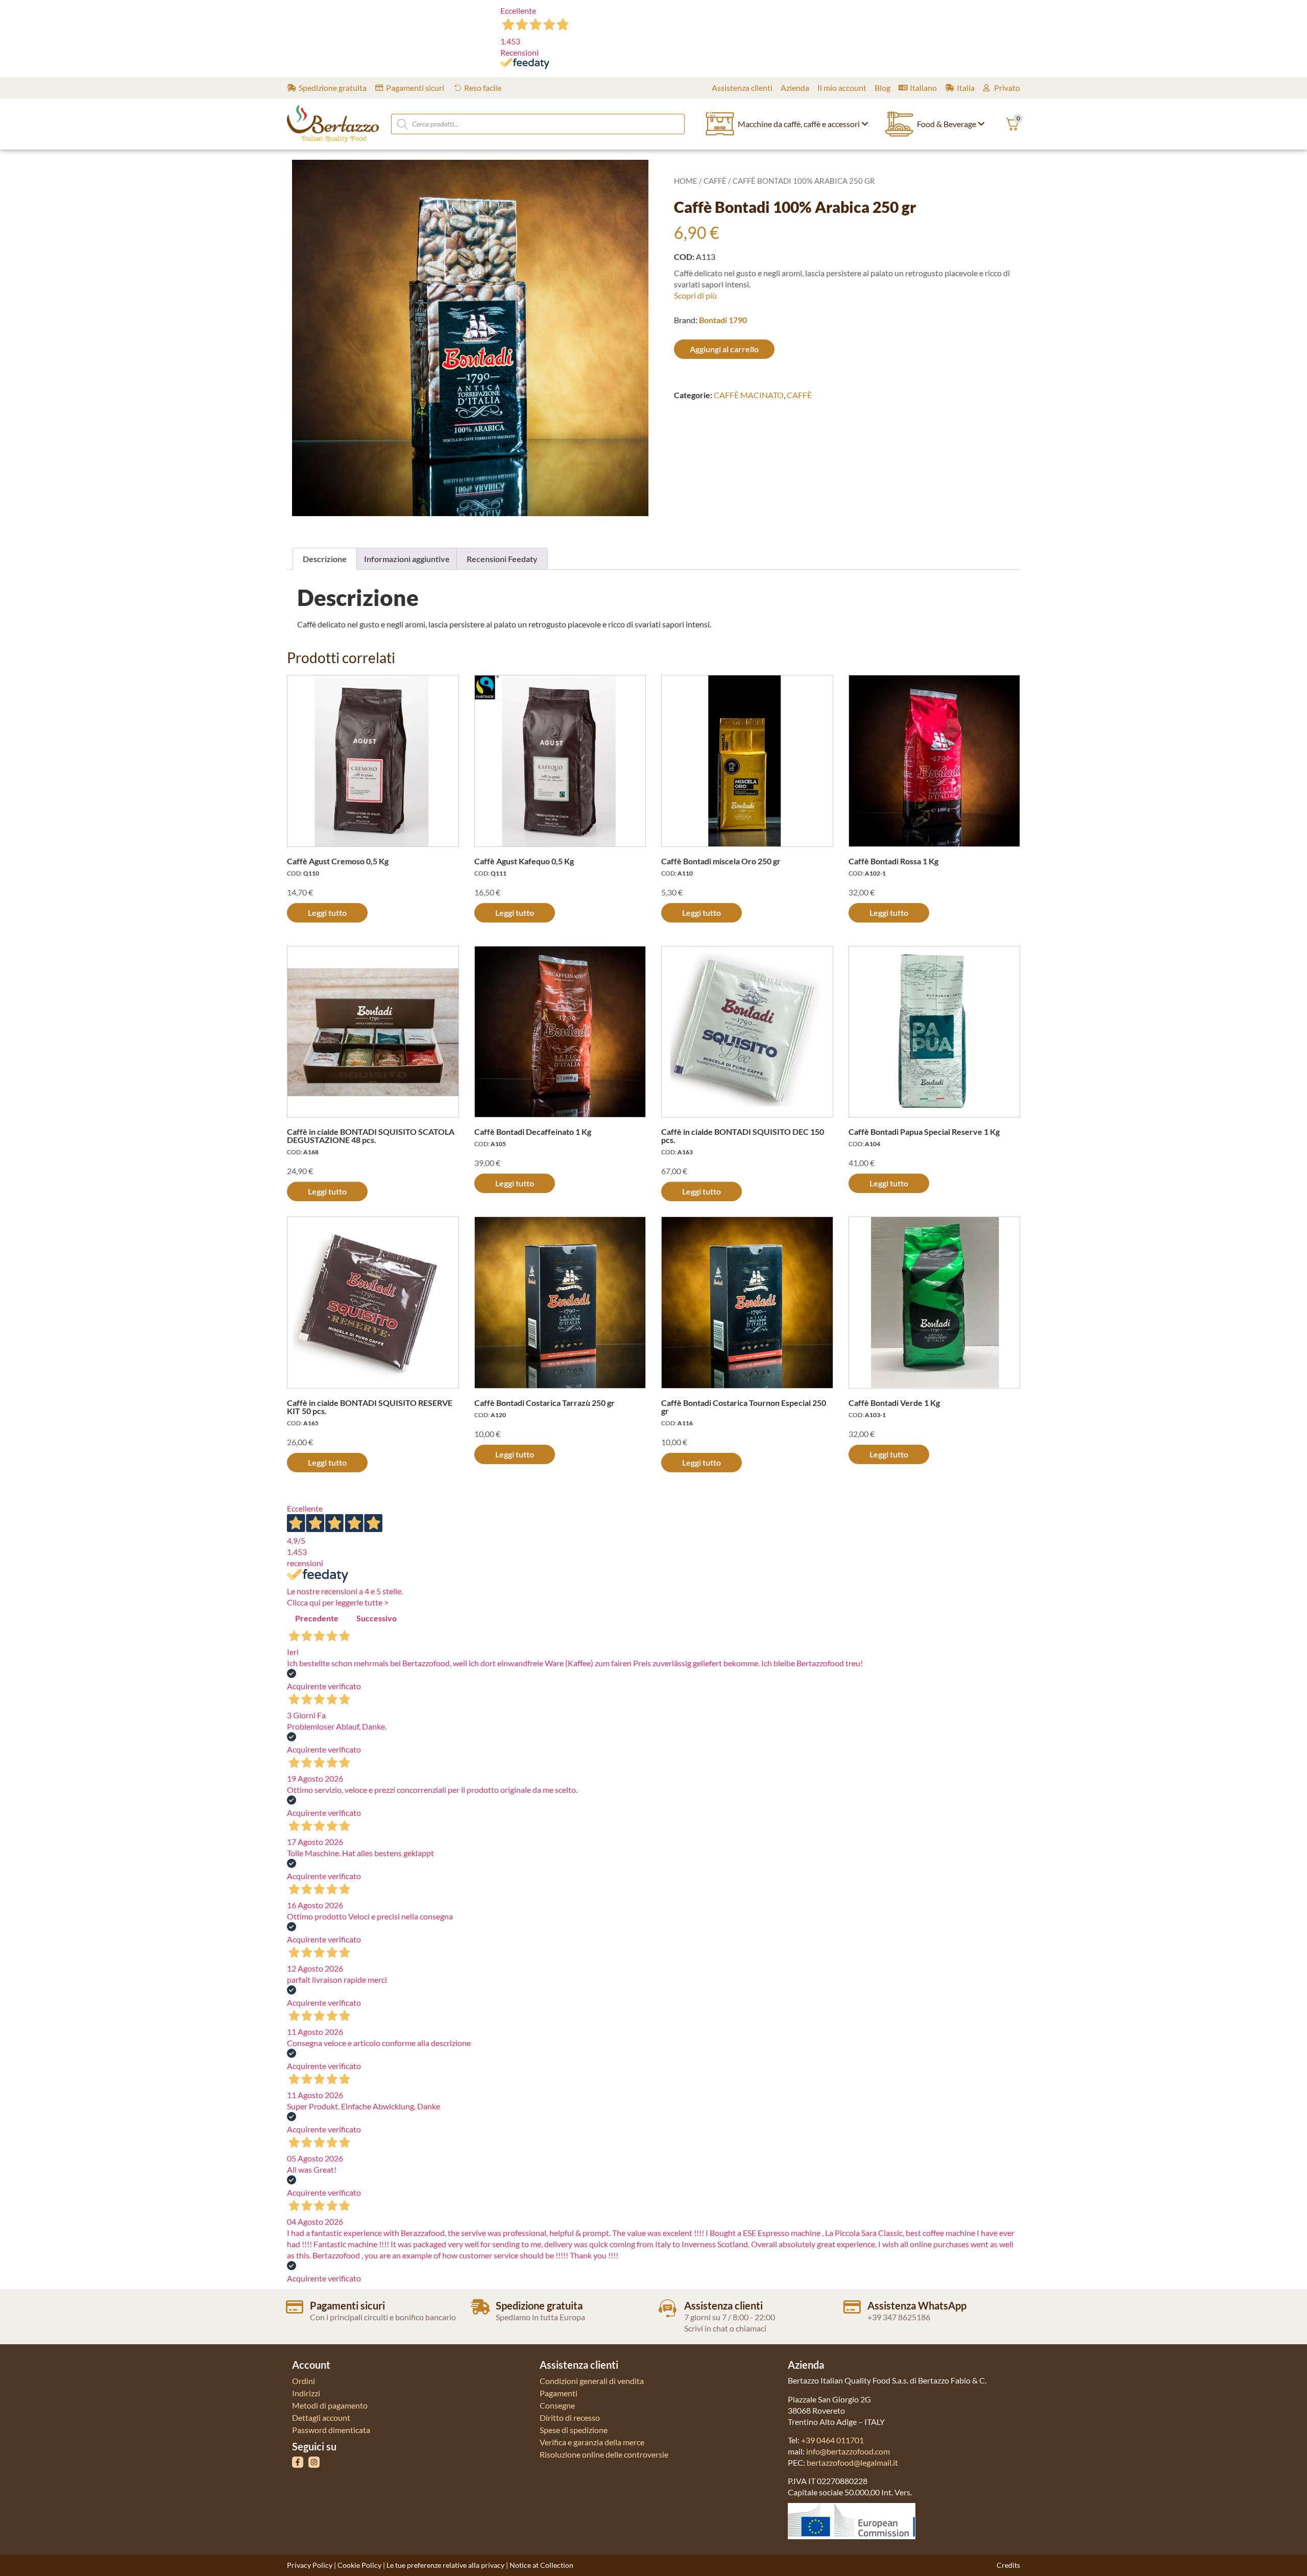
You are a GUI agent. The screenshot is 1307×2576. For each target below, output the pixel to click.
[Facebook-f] (298, 2462)
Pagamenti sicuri (347, 2305)
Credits (1008, 2565)
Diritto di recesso (570, 2417)
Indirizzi (306, 2393)
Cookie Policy (359, 2565)
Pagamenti (559, 2393)
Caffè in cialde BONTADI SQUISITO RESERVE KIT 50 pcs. (370, 1407)
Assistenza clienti (723, 2305)
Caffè (715, 181)
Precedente (317, 1618)
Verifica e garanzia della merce (592, 2442)
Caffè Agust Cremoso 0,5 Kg (338, 861)
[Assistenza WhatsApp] (852, 2307)
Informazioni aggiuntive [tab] (407, 559)
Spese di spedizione (574, 2430)
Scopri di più (695, 295)
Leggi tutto (327, 913)
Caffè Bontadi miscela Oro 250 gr (721, 861)
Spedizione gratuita (539, 2305)
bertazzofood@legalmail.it (852, 2462)
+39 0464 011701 (832, 2440)
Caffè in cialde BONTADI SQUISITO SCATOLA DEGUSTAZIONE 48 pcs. (371, 1136)
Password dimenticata (331, 2430)
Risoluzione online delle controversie (604, 2454)
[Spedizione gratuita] (480, 2307)
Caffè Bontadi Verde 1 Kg (894, 1403)
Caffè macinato (749, 395)
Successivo (377, 1618)
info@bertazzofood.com (848, 2451)
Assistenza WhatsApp (917, 2305)
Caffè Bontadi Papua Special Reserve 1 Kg (924, 1132)
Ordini (304, 2381)
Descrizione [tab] (325, 559)
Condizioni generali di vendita (592, 2381)
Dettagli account (321, 2417)
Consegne (557, 2405)
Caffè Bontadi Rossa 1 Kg (893, 861)
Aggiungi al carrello (724, 349)
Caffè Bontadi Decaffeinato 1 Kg (533, 1132)
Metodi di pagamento (330, 2405)
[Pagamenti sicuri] (295, 2307)
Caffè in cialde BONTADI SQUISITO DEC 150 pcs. (743, 1136)
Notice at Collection (541, 2565)
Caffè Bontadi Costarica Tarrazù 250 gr (544, 1403)
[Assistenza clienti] (668, 2308)
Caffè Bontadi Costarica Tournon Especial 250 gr (744, 1407)
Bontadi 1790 (723, 320)
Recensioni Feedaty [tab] (502, 559)
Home (686, 181)
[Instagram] (314, 2462)
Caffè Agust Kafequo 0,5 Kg (524, 861)
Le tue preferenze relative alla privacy (445, 2565)
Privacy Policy (310, 2565)
